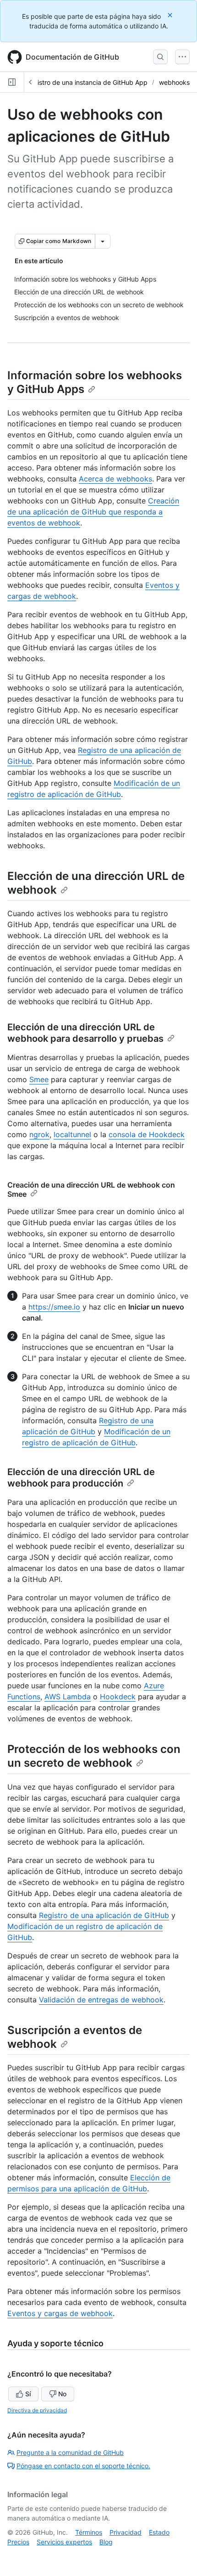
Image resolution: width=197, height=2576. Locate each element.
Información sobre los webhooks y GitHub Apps (95, 382)
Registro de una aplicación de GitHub (104, 1915)
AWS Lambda (68, 1697)
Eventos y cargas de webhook (60, 2313)
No (62, 2394)
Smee (39, 1079)
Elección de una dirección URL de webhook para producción (81, 1478)
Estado (159, 2532)
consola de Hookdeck (147, 1134)
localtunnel (72, 1134)
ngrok (39, 1134)
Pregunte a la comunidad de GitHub (70, 2452)
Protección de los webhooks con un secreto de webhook (94, 1756)
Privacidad (126, 2532)
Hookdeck (118, 1697)
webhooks (174, 82)
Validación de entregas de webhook (101, 2000)
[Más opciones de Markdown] (103, 241)
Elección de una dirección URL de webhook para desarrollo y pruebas (85, 1033)
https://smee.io (54, 1307)
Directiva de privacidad (37, 2410)
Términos (89, 2532)
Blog (106, 2542)
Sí (28, 2394)
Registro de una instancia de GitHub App (87, 82)
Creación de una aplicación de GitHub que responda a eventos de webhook (93, 512)
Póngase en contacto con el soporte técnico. (83, 2466)
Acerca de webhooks (115, 479)
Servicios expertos (64, 2542)
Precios (18, 2542)
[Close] (171, 15)
